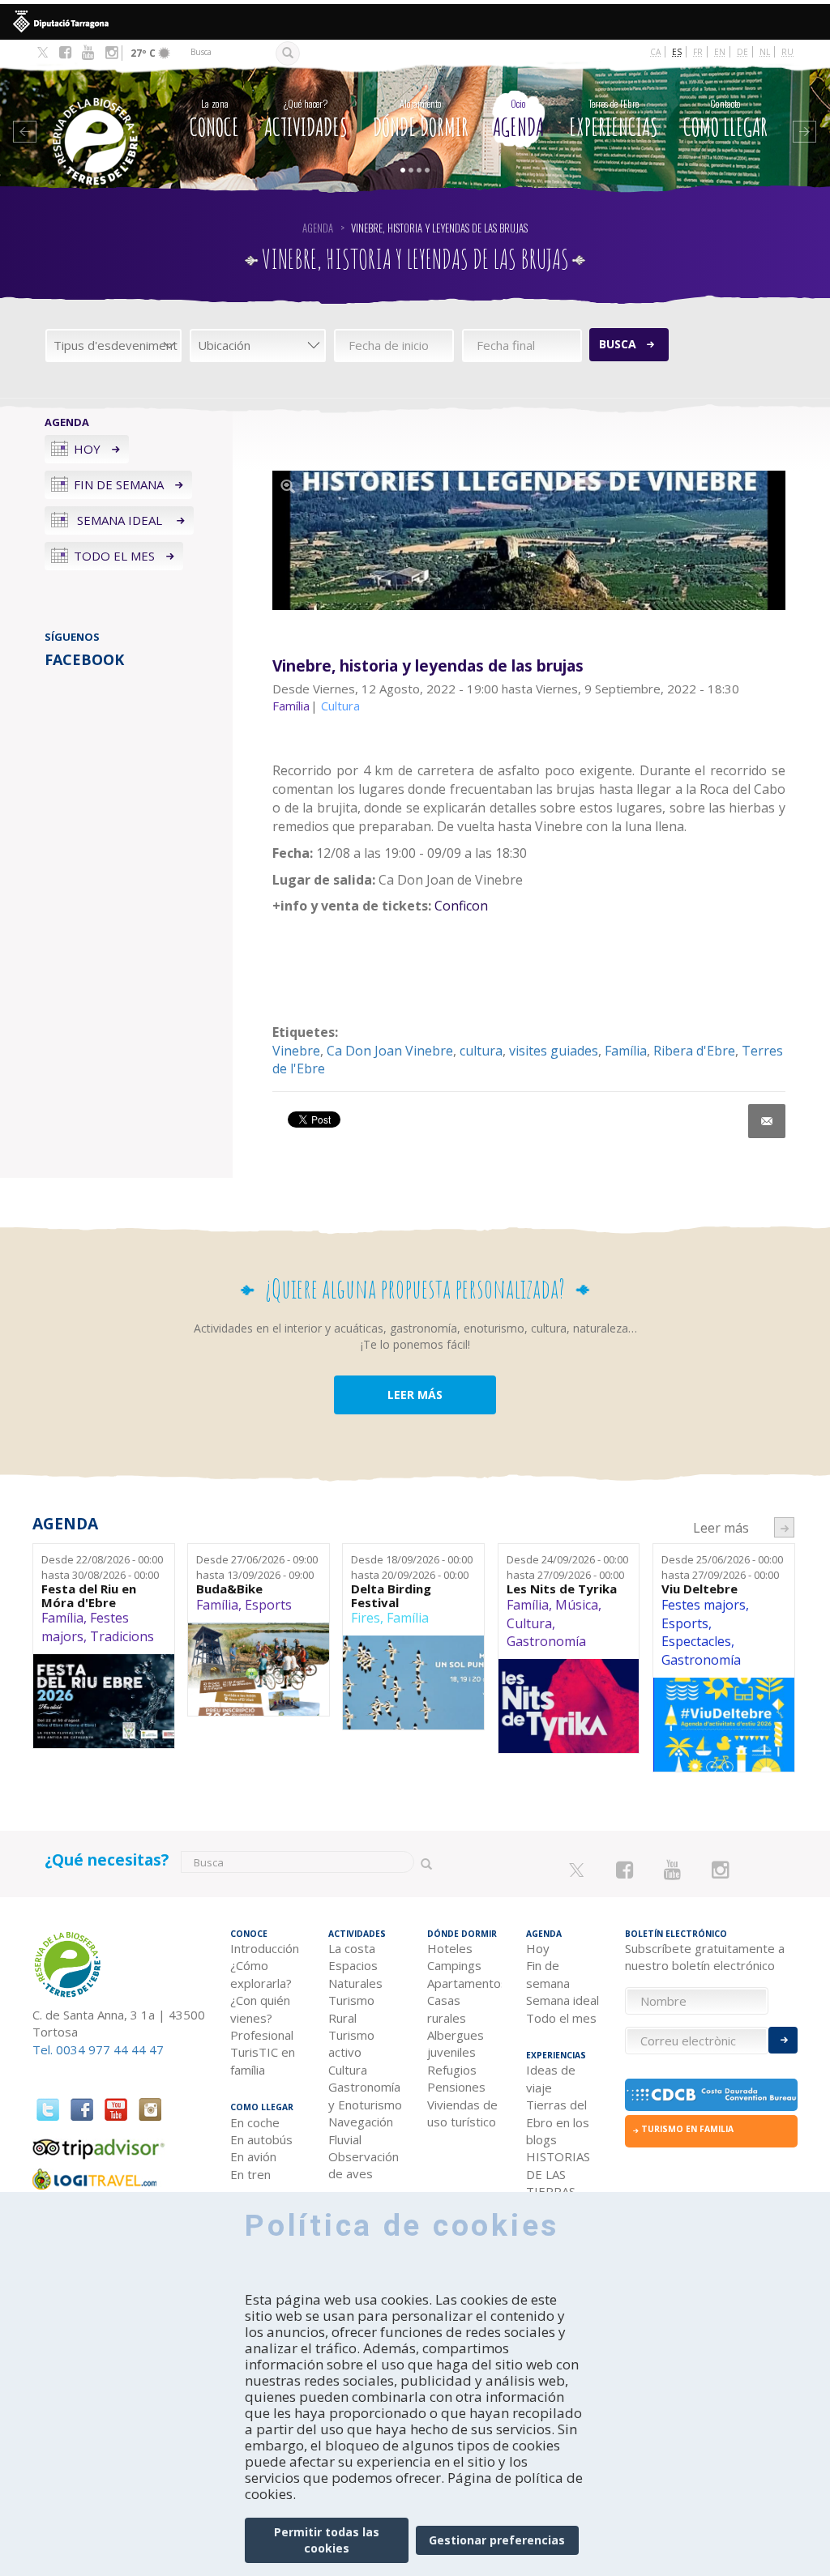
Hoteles (450, 1948)
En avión (253, 2156)
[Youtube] (88, 53)
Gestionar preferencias (497, 2540)
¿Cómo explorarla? (261, 1974)
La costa (352, 1948)
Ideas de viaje (551, 2078)
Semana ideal (120, 520)
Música (577, 1605)
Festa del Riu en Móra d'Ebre (89, 1595)
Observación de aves (364, 2165)
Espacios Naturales (355, 1974)
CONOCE (214, 119)
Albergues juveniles (456, 2043)
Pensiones (456, 2087)
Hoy (87, 449)
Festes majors (704, 1605)
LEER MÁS (415, 1395)
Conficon (461, 906)
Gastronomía (546, 1641)
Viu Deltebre (700, 1589)
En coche (255, 2122)
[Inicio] (97, 117)
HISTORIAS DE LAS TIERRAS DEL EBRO (558, 2182)
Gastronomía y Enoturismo (365, 2095)
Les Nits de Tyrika (562, 1589)
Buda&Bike (229, 1589)
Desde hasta (102, 1567)
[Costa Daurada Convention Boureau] (712, 2095)
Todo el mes (114, 556)
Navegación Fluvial (361, 2130)
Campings (454, 1965)
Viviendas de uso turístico (462, 2113)
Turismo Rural (351, 2009)
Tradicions (122, 1636)
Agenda (518, 119)
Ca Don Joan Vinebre (390, 1051)
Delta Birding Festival (391, 1595)
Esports (268, 1605)
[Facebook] (65, 53)
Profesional (262, 2035)
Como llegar (725, 119)
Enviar (783, 2040)
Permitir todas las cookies (327, 2540)
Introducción (265, 1948)
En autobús (261, 2139)
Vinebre (296, 1051)
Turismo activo (351, 2043)
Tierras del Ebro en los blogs (558, 2122)
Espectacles (696, 1641)
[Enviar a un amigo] (767, 1121)
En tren (250, 2174)
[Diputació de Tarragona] (415, 22)
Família (626, 1051)
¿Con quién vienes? (260, 2009)
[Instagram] (111, 53)
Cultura (529, 1623)
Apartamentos (464, 1983)
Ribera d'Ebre (694, 1051)
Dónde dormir (421, 119)
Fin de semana (119, 484)
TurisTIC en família (263, 2060)
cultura (481, 1051)
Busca (618, 344)
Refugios (452, 2070)
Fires (366, 1618)
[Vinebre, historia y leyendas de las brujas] (529, 540)
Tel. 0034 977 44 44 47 (98, 2049)
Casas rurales (447, 2009)
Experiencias (614, 119)
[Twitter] (43, 53)
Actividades (306, 119)
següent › (784, 1527)
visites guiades (554, 1051)
